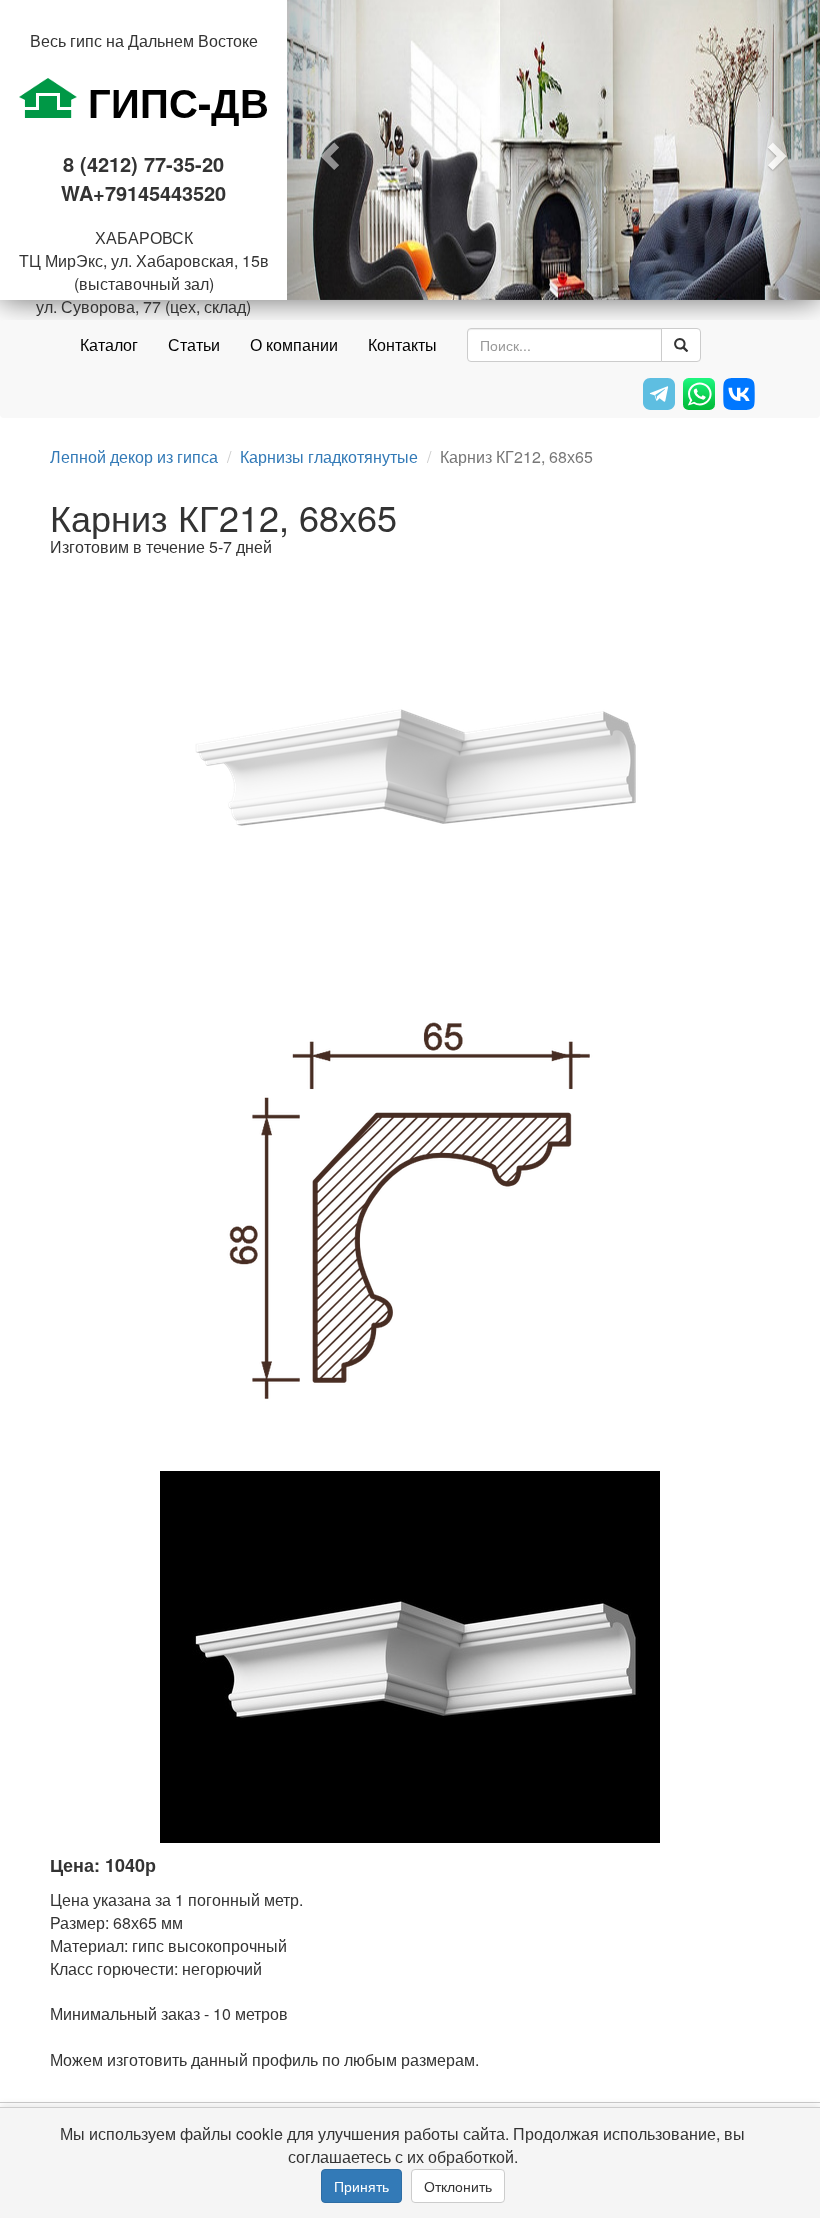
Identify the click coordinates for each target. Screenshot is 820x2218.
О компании (294, 344)
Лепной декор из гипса (134, 456)
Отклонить (458, 2186)
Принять (361, 2186)
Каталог (109, 344)
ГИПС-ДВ (173, 101)
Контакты (402, 344)
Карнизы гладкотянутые (329, 456)
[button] (327, 150)
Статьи (194, 344)
